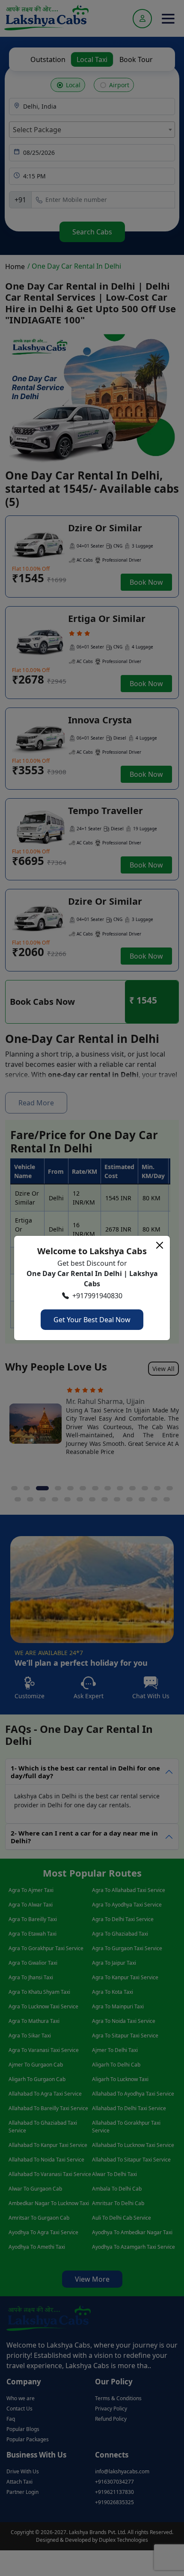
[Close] (160, 1245)
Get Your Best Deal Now (92, 1320)
